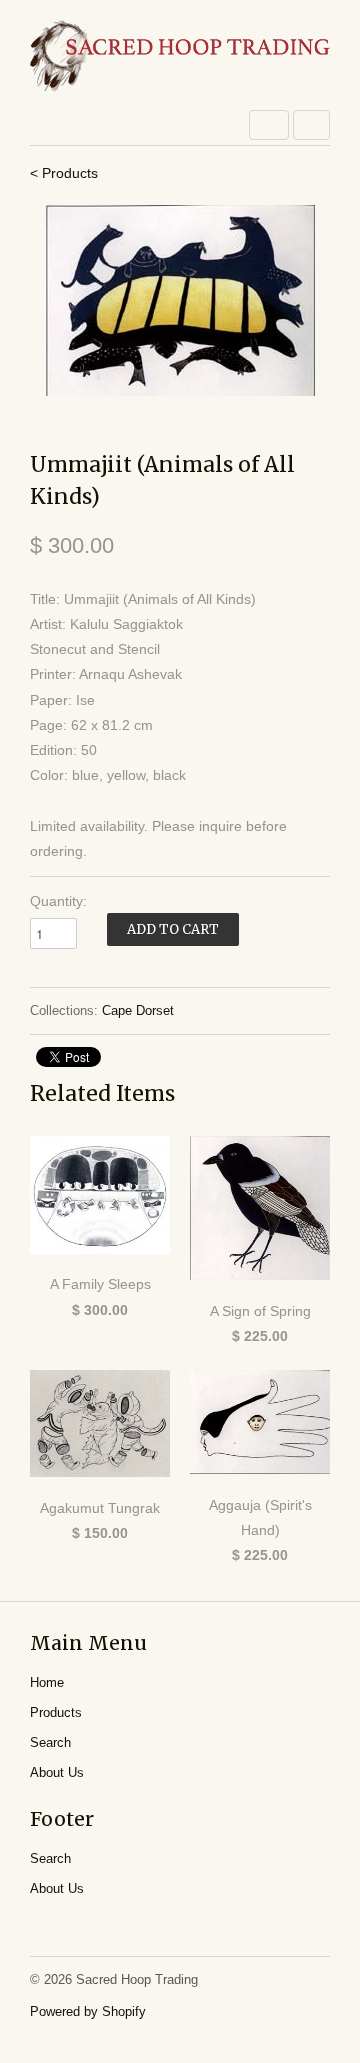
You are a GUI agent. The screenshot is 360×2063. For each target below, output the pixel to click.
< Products (64, 173)
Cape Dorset (138, 1010)
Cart (311, 125)
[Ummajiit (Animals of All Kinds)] (180, 300)
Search (50, 1742)
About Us (57, 1772)
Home (47, 1682)
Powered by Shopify (88, 2011)
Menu (269, 125)
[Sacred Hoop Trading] (180, 57)
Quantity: (58, 901)
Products (56, 1712)
